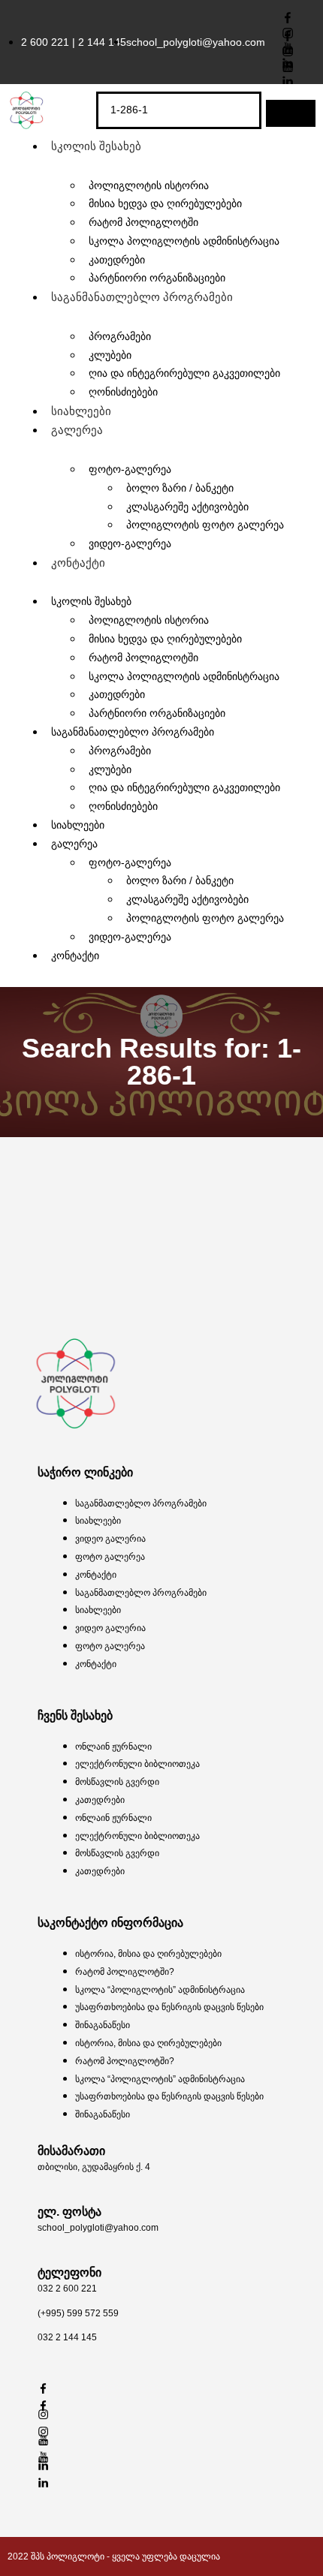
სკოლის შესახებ (96, 146)
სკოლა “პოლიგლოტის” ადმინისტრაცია (160, 1990)
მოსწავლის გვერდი (117, 1782)
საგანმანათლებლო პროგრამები (142, 297)
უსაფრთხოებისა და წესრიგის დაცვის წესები (169, 2007)
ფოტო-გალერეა (130, 469)
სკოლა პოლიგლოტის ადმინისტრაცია (184, 241)
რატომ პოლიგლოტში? (125, 1972)
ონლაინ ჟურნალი (113, 1747)
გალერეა (77, 430)
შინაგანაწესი (103, 2025)
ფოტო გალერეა (110, 1557)
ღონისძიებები (123, 392)
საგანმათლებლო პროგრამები (141, 1503)
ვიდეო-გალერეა (130, 543)
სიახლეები (81, 411)
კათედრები (100, 1800)
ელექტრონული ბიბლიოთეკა (137, 1764)
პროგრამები (120, 336)
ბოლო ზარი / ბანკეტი (180, 488)
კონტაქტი (78, 563)
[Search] (291, 113)
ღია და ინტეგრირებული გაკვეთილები (184, 373)
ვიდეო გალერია (110, 1539)
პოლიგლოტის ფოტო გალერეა (205, 525)
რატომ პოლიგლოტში (143, 658)
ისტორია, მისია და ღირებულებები (148, 1954)
